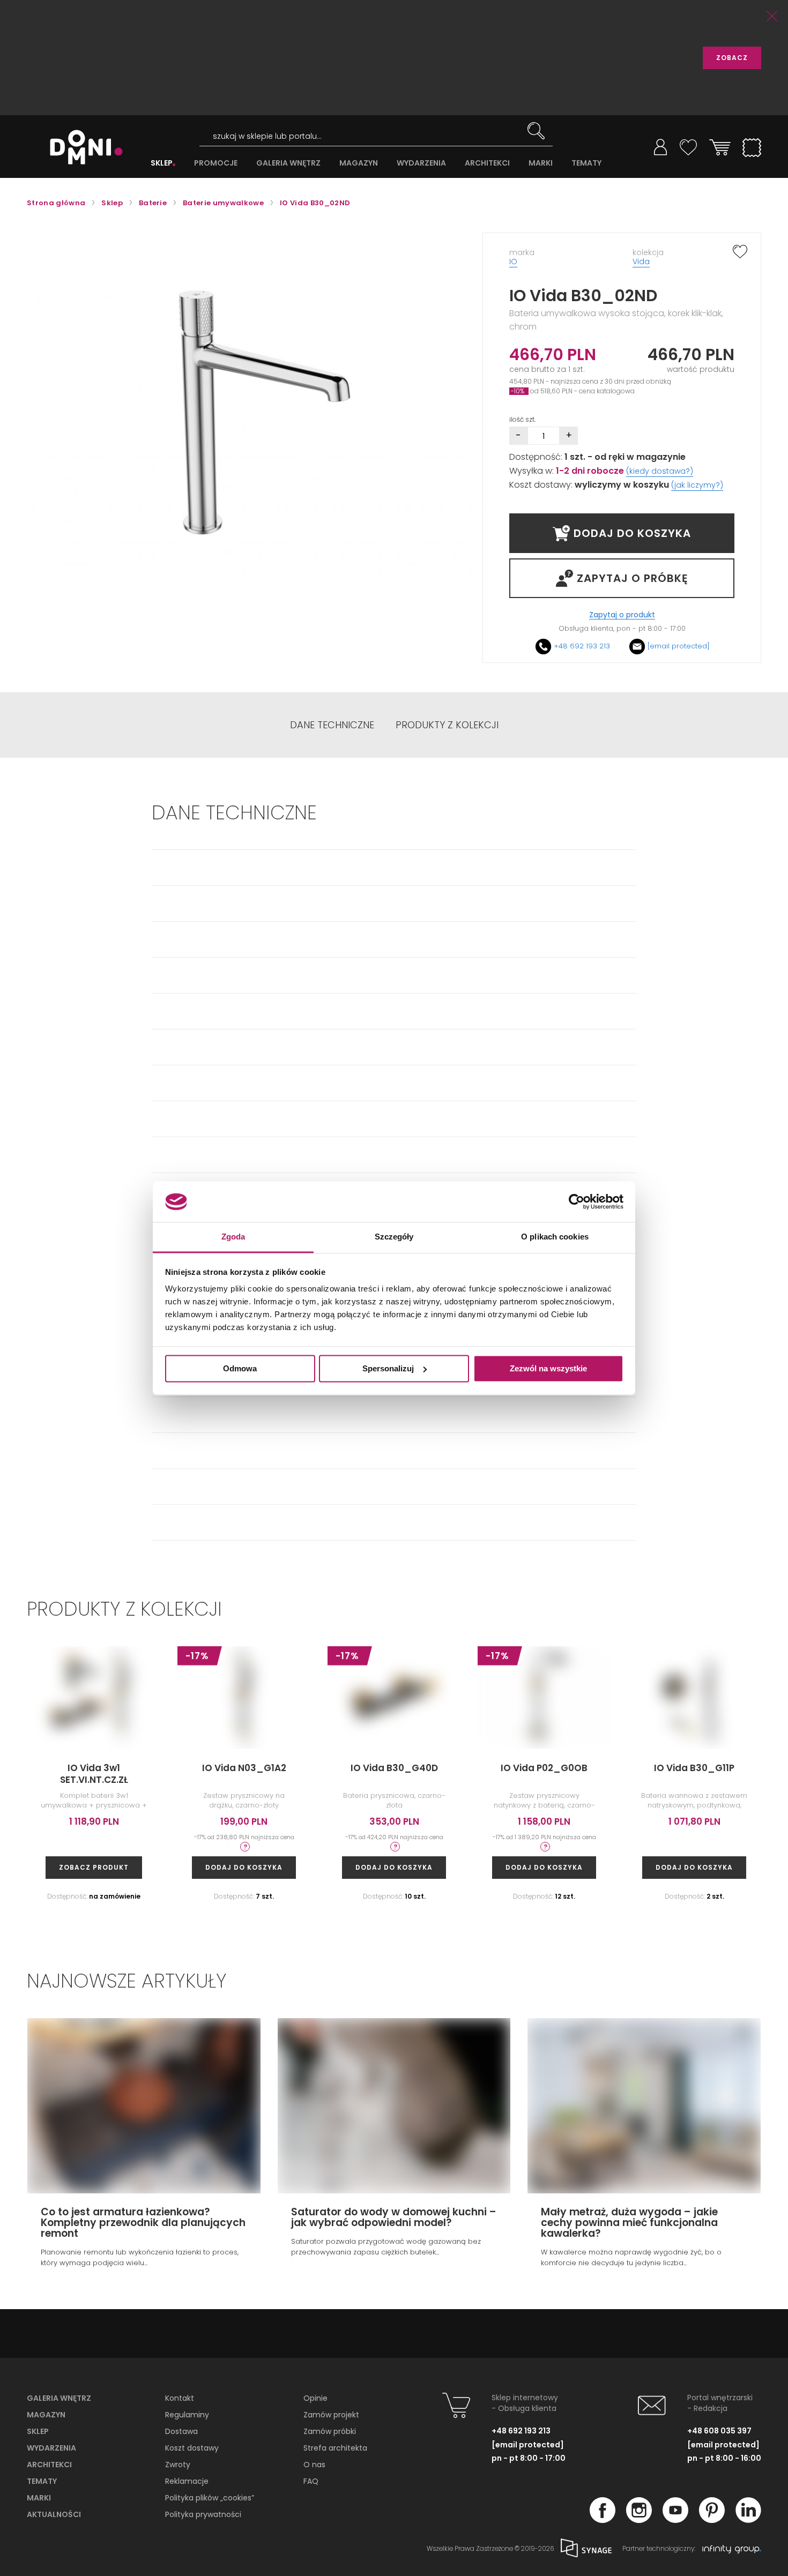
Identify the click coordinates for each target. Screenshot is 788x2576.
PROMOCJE (216, 163)
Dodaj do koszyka (244, 1867)
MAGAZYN (359, 163)
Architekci (49, 2465)
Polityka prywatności (203, 2514)
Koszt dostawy (192, 2448)
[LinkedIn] (748, 2520)
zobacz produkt (94, 1867)
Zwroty (178, 2465)
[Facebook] (603, 2520)
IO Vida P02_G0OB (544, 1768)
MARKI (541, 163)
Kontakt (180, 2398)
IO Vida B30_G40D (394, 1768)
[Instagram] (639, 2520)
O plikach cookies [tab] (555, 1237)
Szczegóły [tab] (394, 1237)
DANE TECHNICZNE (332, 725)
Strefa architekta (335, 2448)
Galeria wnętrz (59, 2398)
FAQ (311, 2481)
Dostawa (181, 2431)
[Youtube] (675, 2520)
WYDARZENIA (421, 163)
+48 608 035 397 (719, 2431)
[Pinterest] (712, 2520)
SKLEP (162, 163)
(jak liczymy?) (697, 485)
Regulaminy (187, 2415)
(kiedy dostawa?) (660, 471)
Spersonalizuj (388, 1368)
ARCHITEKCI (487, 163)
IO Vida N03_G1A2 (244, 1768)
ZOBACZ (732, 58)
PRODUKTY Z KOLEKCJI (447, 725)
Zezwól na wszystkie (548, 1368)
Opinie (315, 2398)
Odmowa (240, 1368)
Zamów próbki (330, 2431)
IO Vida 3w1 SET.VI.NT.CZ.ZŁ (94, 1774)
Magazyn (46, 2415)
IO (513, 262)
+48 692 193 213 (582, 646)
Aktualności (54, 2514)
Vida (641, 262)
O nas (314, 2465)
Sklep (38, 2431)
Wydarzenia (51, 2448)
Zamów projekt (331, 2415)
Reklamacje (187, 2481)
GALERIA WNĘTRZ (288, 163)
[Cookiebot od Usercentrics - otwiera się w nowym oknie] (577, 1201)
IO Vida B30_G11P (694, 1768)
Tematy (42, 2481)
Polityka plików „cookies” (210, 2498)
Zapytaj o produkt (622, 615)
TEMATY (586, 163)
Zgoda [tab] (233, 1237)
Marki (39, 2498)
